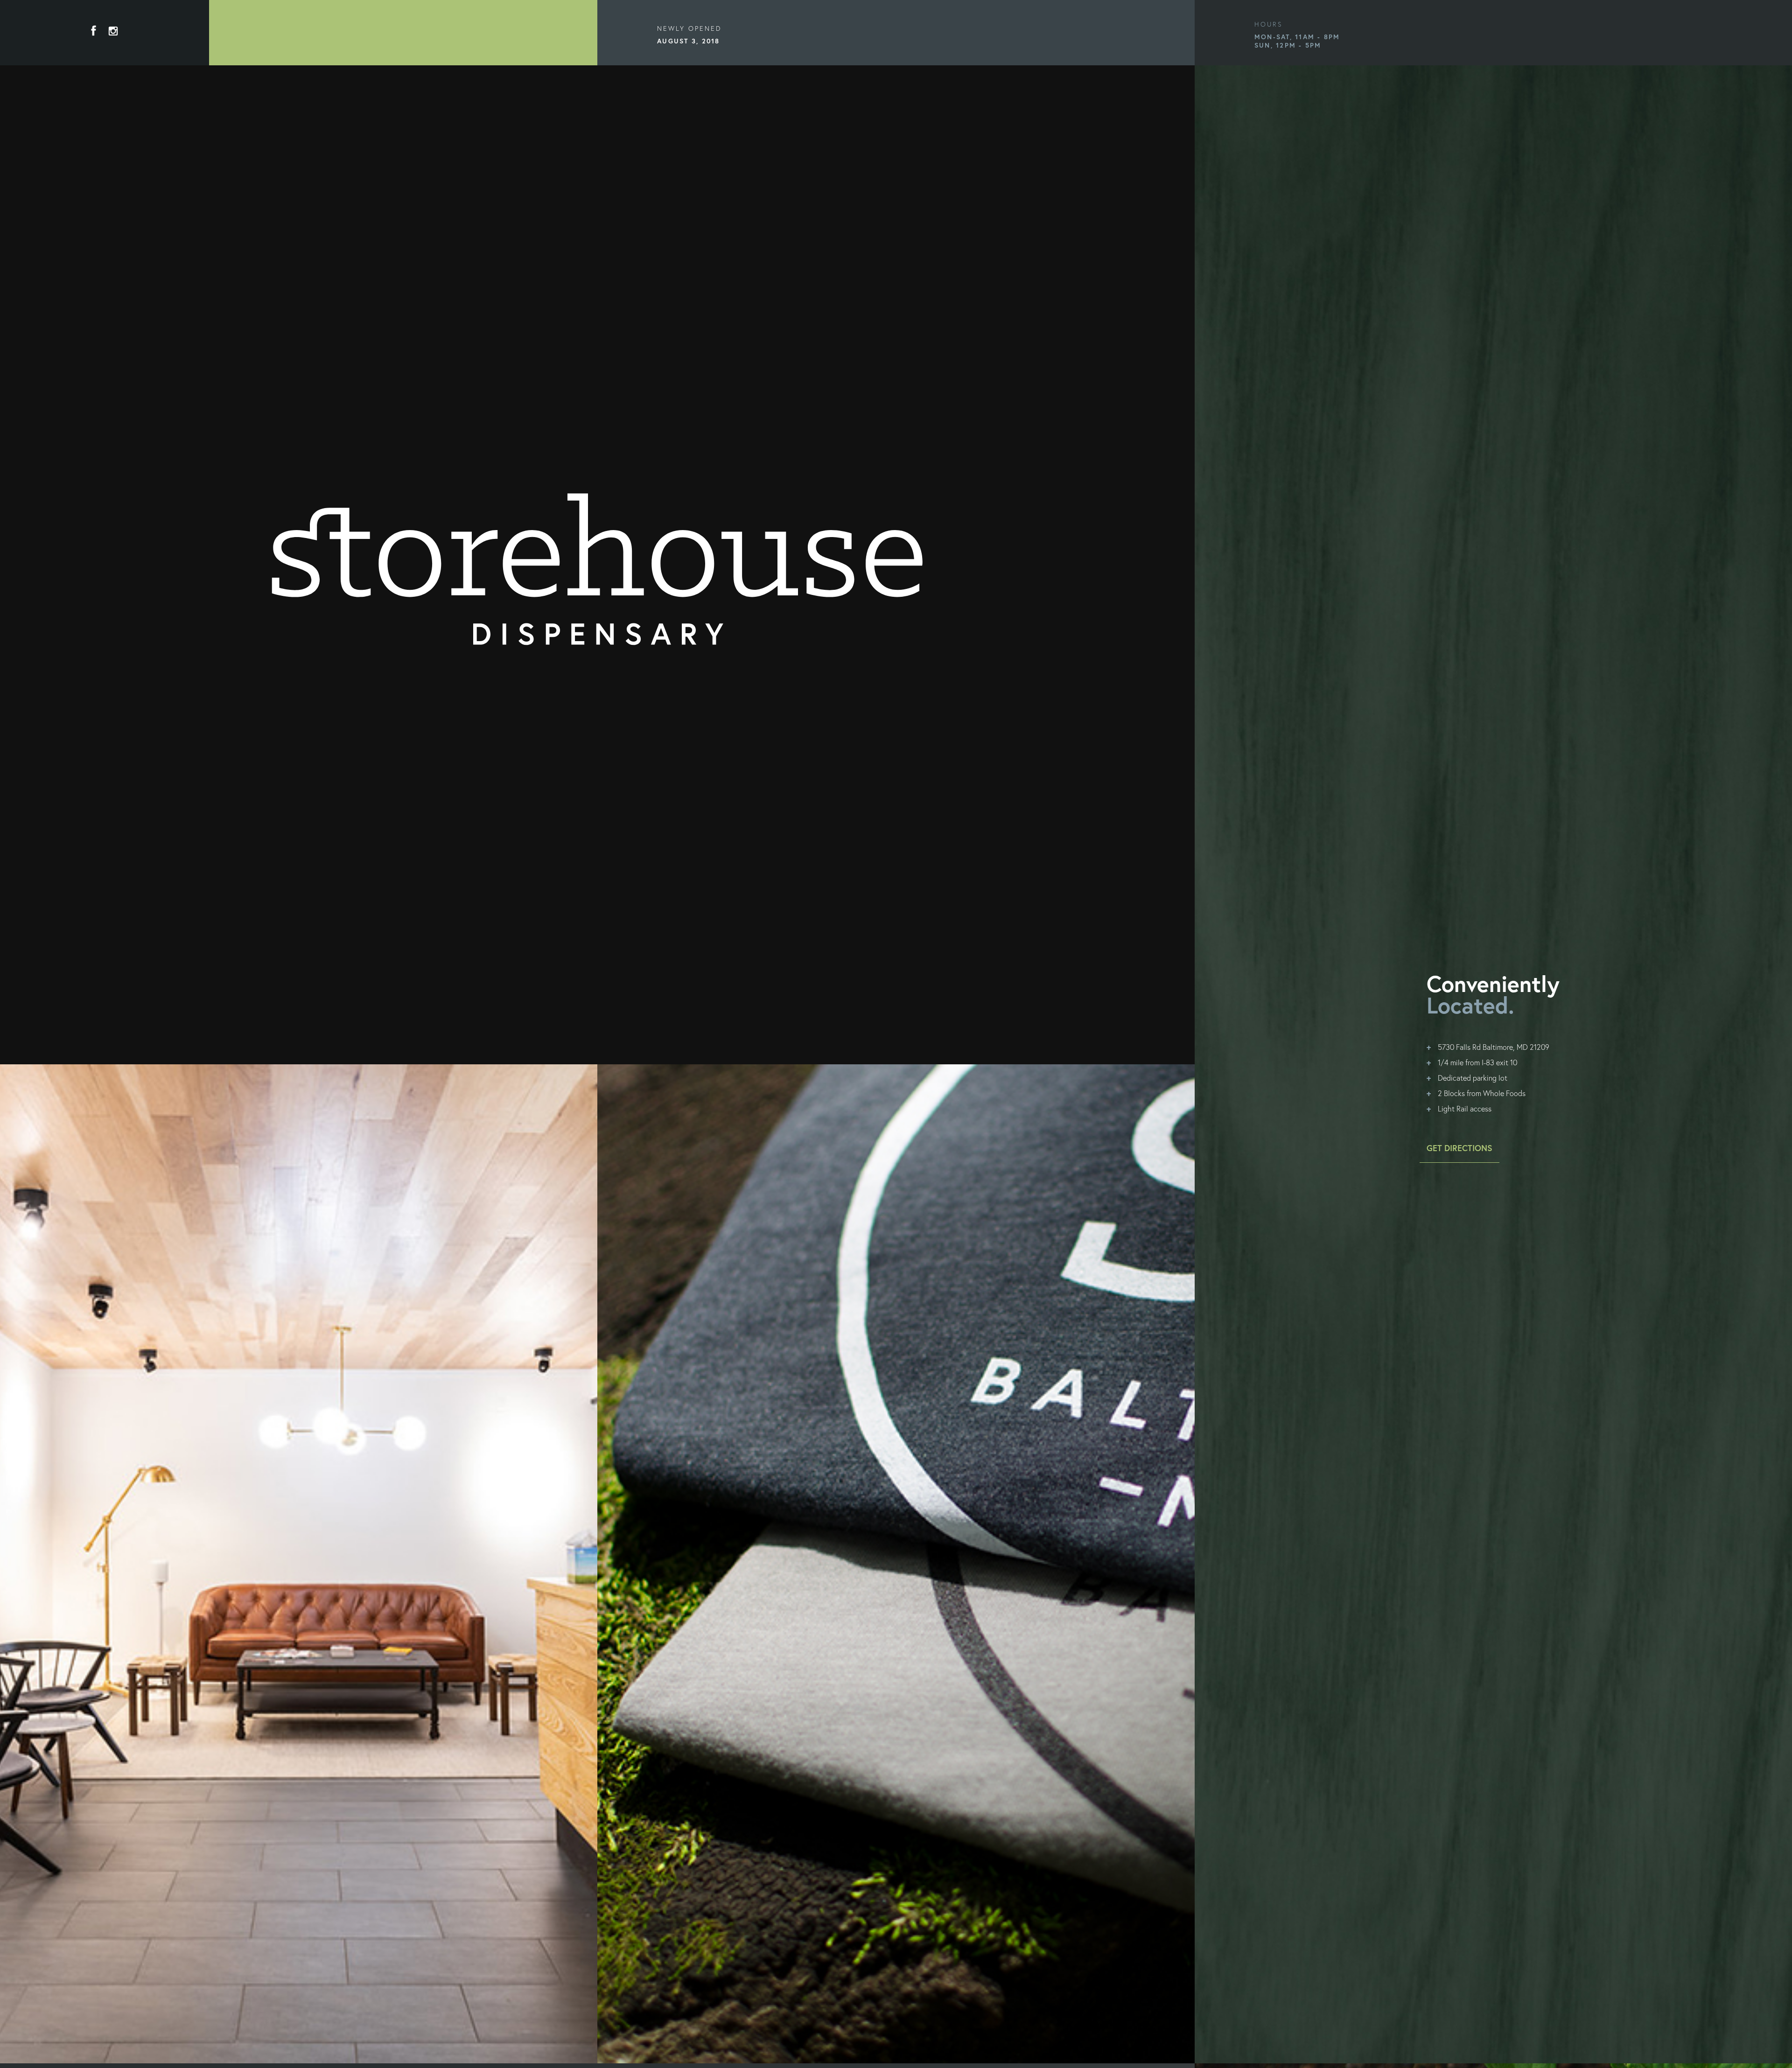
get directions (1459, 1148)
